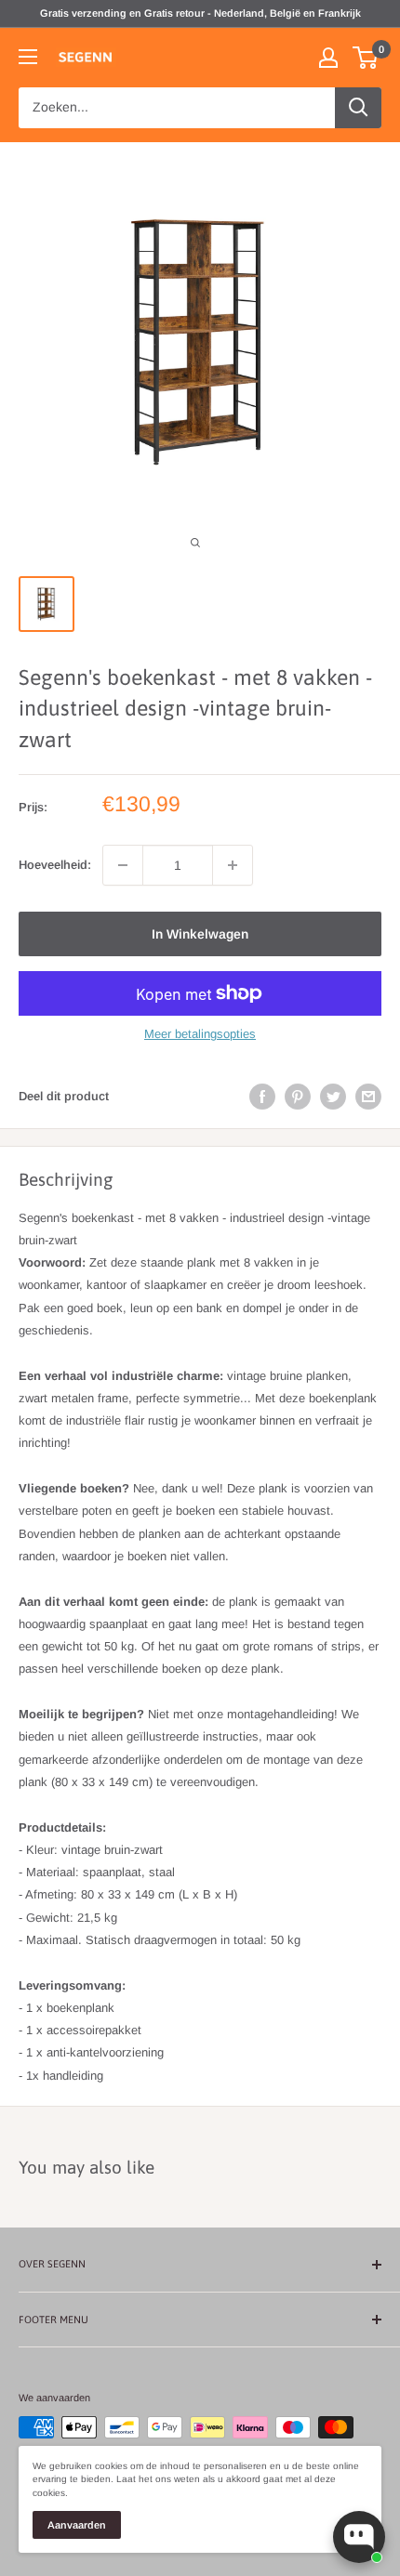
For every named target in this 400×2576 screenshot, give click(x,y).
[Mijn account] (328, 58)
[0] (366, 58)
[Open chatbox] (359, 2537)
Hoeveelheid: (55, 865)
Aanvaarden (77, 2525)
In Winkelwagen (200, 934)
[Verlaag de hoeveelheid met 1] (123, 865)
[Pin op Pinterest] (298, 1097)
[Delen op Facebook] (262, 1097)
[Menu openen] (28, 57)
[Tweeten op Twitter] (333, 1097)
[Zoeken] (358, 108)
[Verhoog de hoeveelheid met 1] (233, 865)
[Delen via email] (368, 1097)
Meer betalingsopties (200, 1034)
